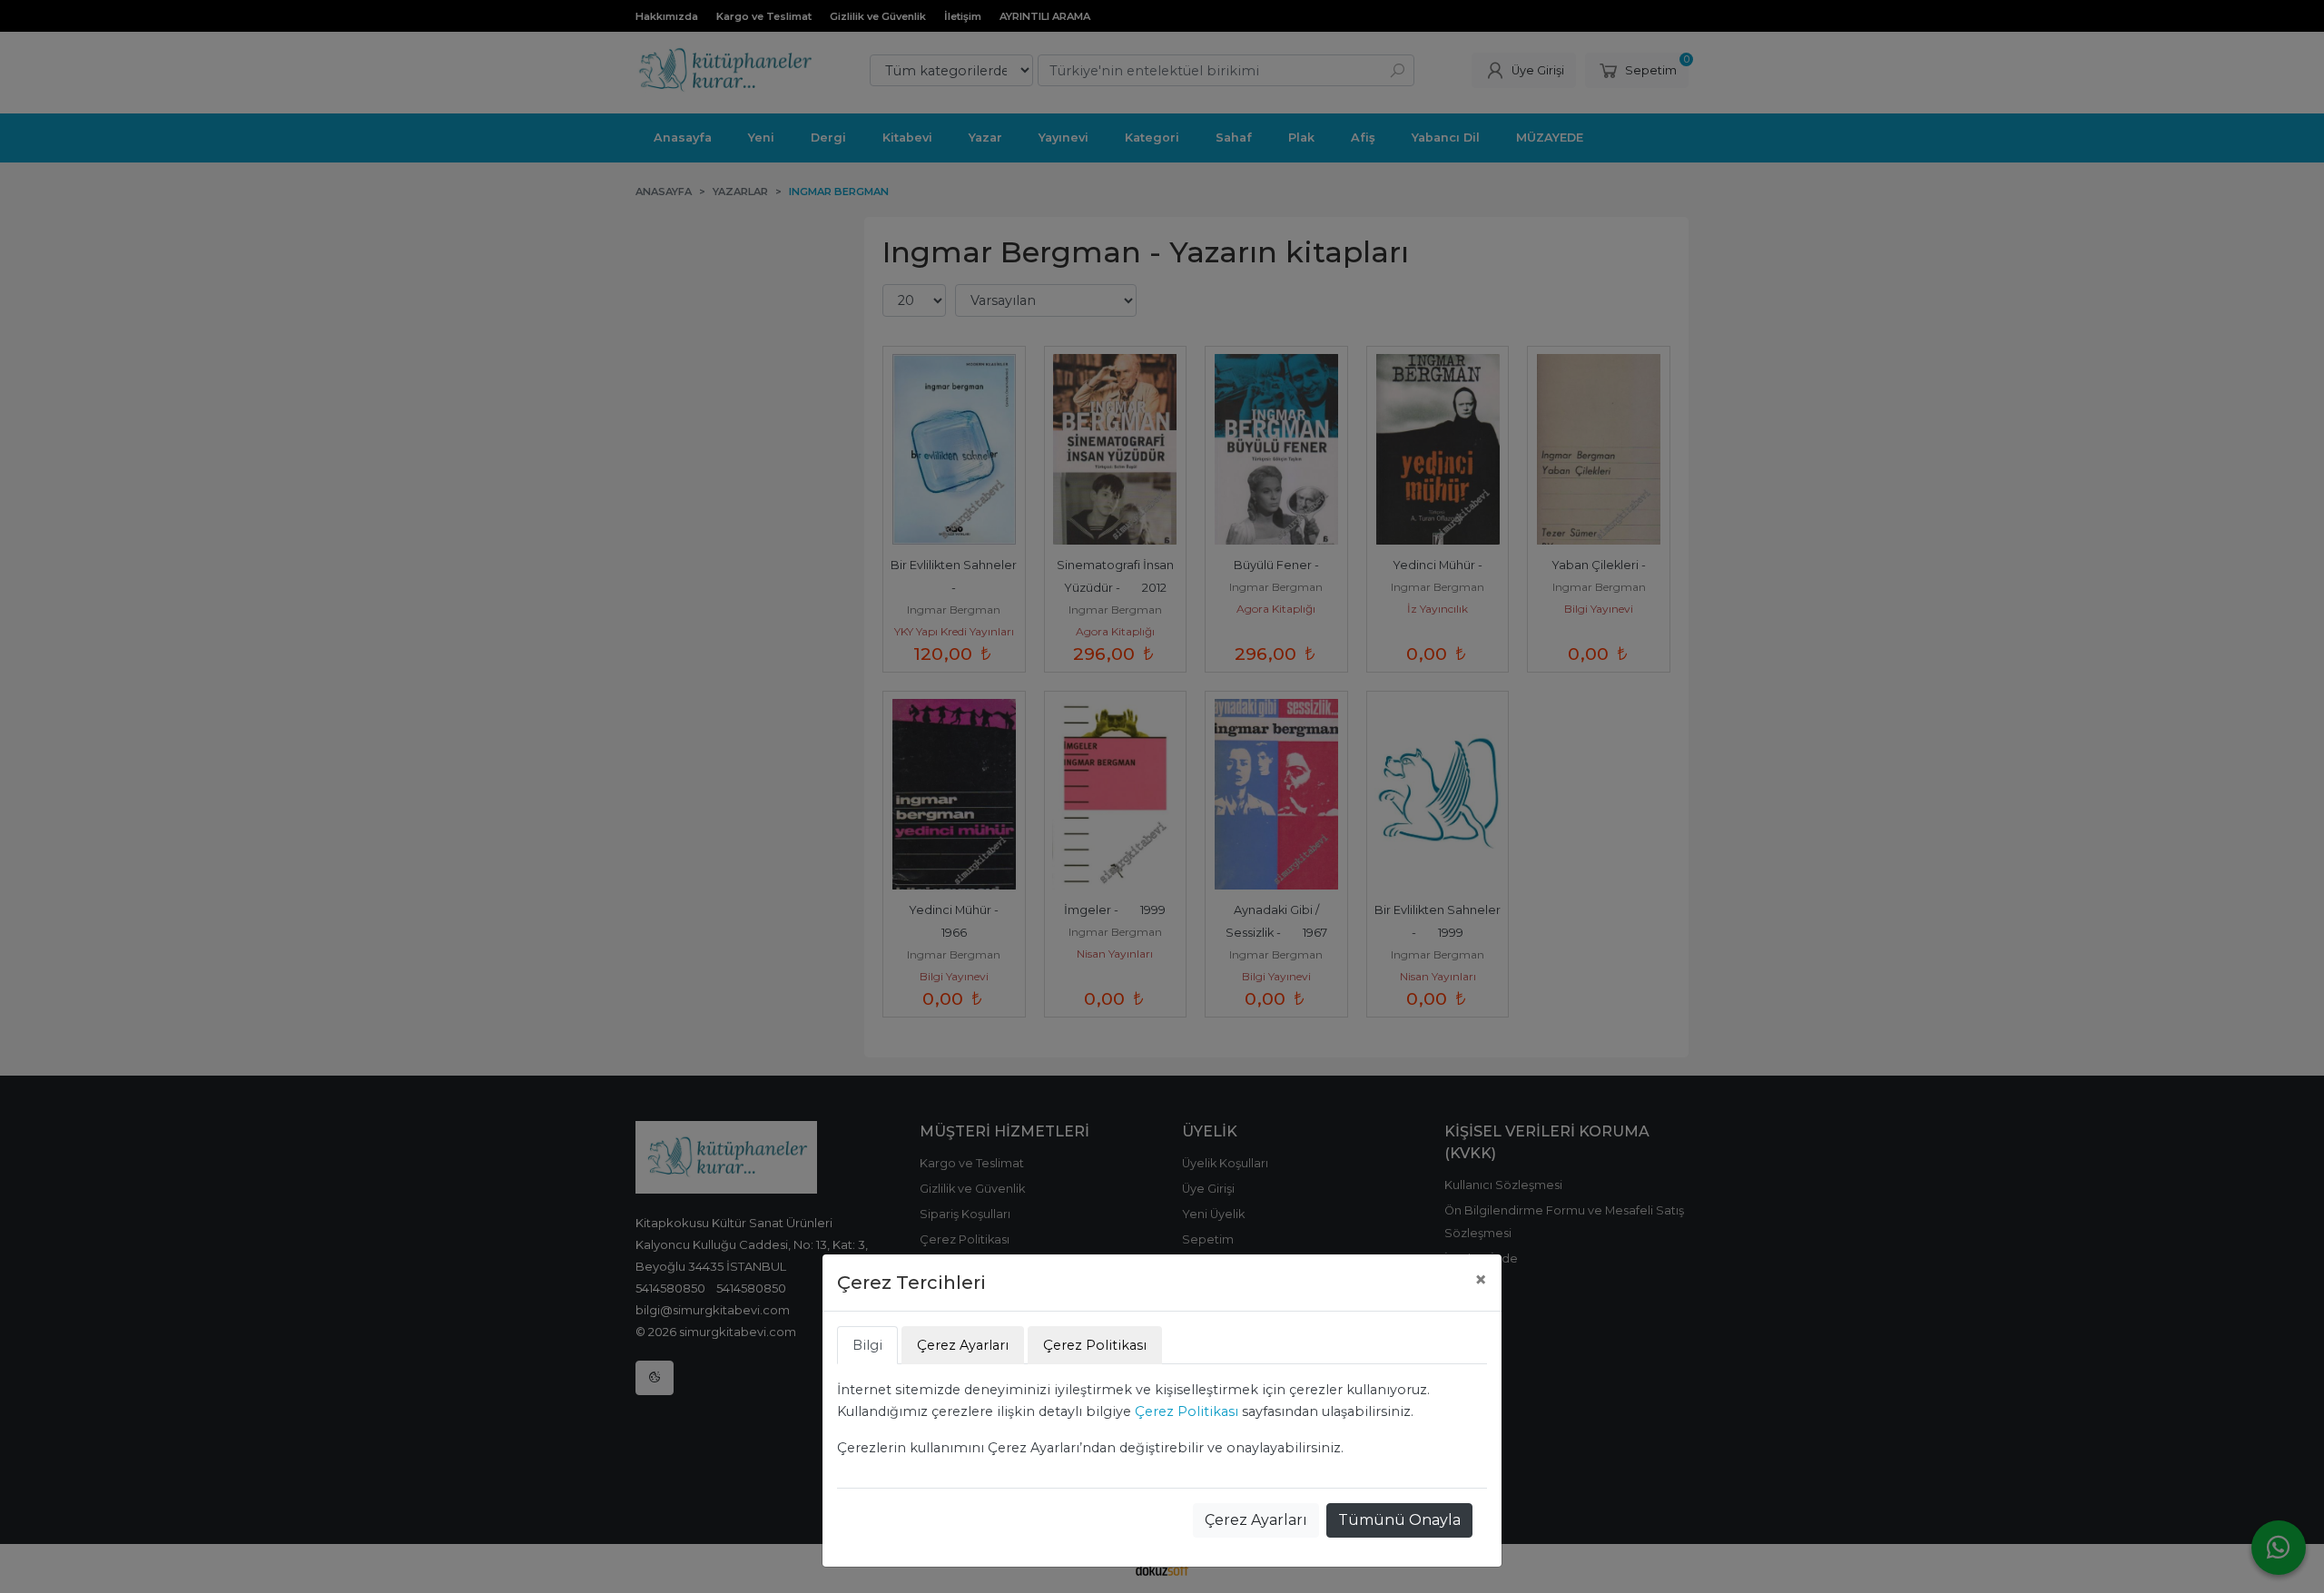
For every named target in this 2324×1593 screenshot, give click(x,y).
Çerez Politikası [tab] (1095, 1345)
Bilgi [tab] (867, 1345)
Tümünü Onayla (1399, 1520)
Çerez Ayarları (1256, 1520)
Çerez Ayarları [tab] (963, 1345)
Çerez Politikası (1187, 1411)
